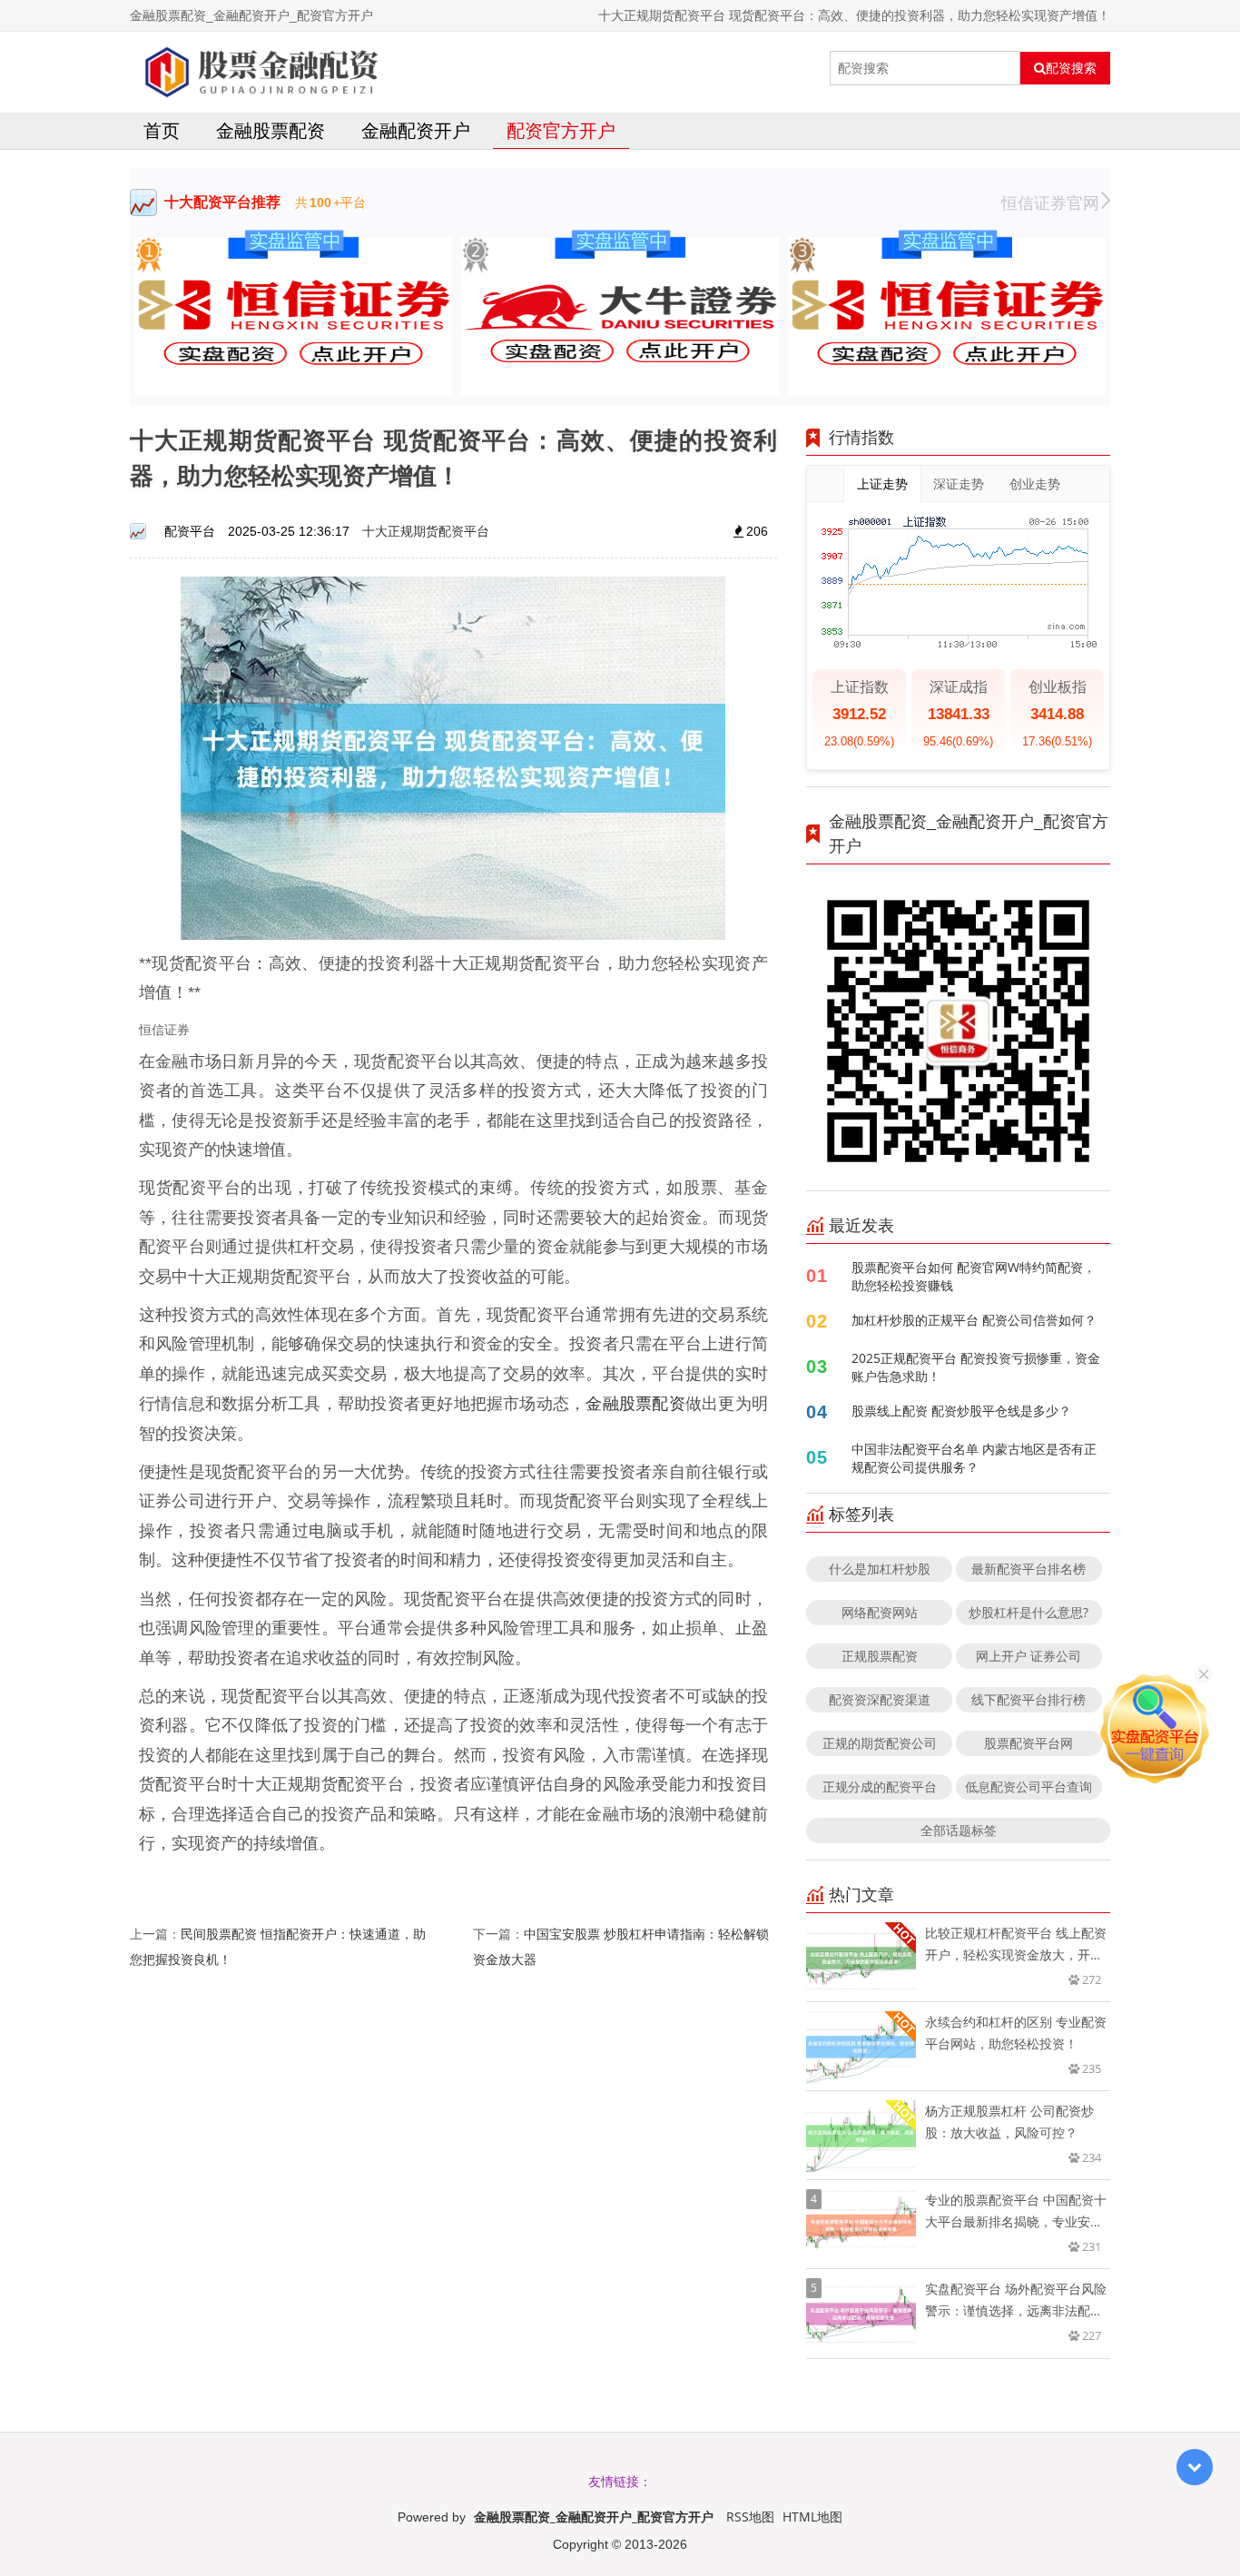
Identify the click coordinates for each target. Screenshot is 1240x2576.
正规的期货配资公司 (880, 1743)
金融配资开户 (416, 130)
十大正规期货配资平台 (426, 531)
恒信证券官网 (1050, 202)
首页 (162, 130)
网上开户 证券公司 (1028, 1656)
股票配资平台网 (1028, 1743)
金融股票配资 (271, 130)
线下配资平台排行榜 (1028, 1699)
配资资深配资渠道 (880, 1699)
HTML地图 (812, 2517)
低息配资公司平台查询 (1028, 1786)
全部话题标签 (959, 1830)
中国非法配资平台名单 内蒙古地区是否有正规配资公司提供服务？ (974, 1458)
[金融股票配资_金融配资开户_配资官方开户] (258, 68)
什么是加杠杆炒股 (880, 1569)
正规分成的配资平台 (880, 1786)
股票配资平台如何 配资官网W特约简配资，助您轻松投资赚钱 (974, 1276)
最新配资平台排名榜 (1028, 1569)
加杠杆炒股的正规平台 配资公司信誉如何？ (974, 1320)
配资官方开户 (561, 130)
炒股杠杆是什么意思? (1028, 1612)
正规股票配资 (880, 1656)
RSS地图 (750, 2517)
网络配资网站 (880, 1612)
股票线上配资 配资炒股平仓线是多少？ (961, 1411)
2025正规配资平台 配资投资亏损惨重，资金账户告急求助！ (976, 1367)
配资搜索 (1071, 68)
